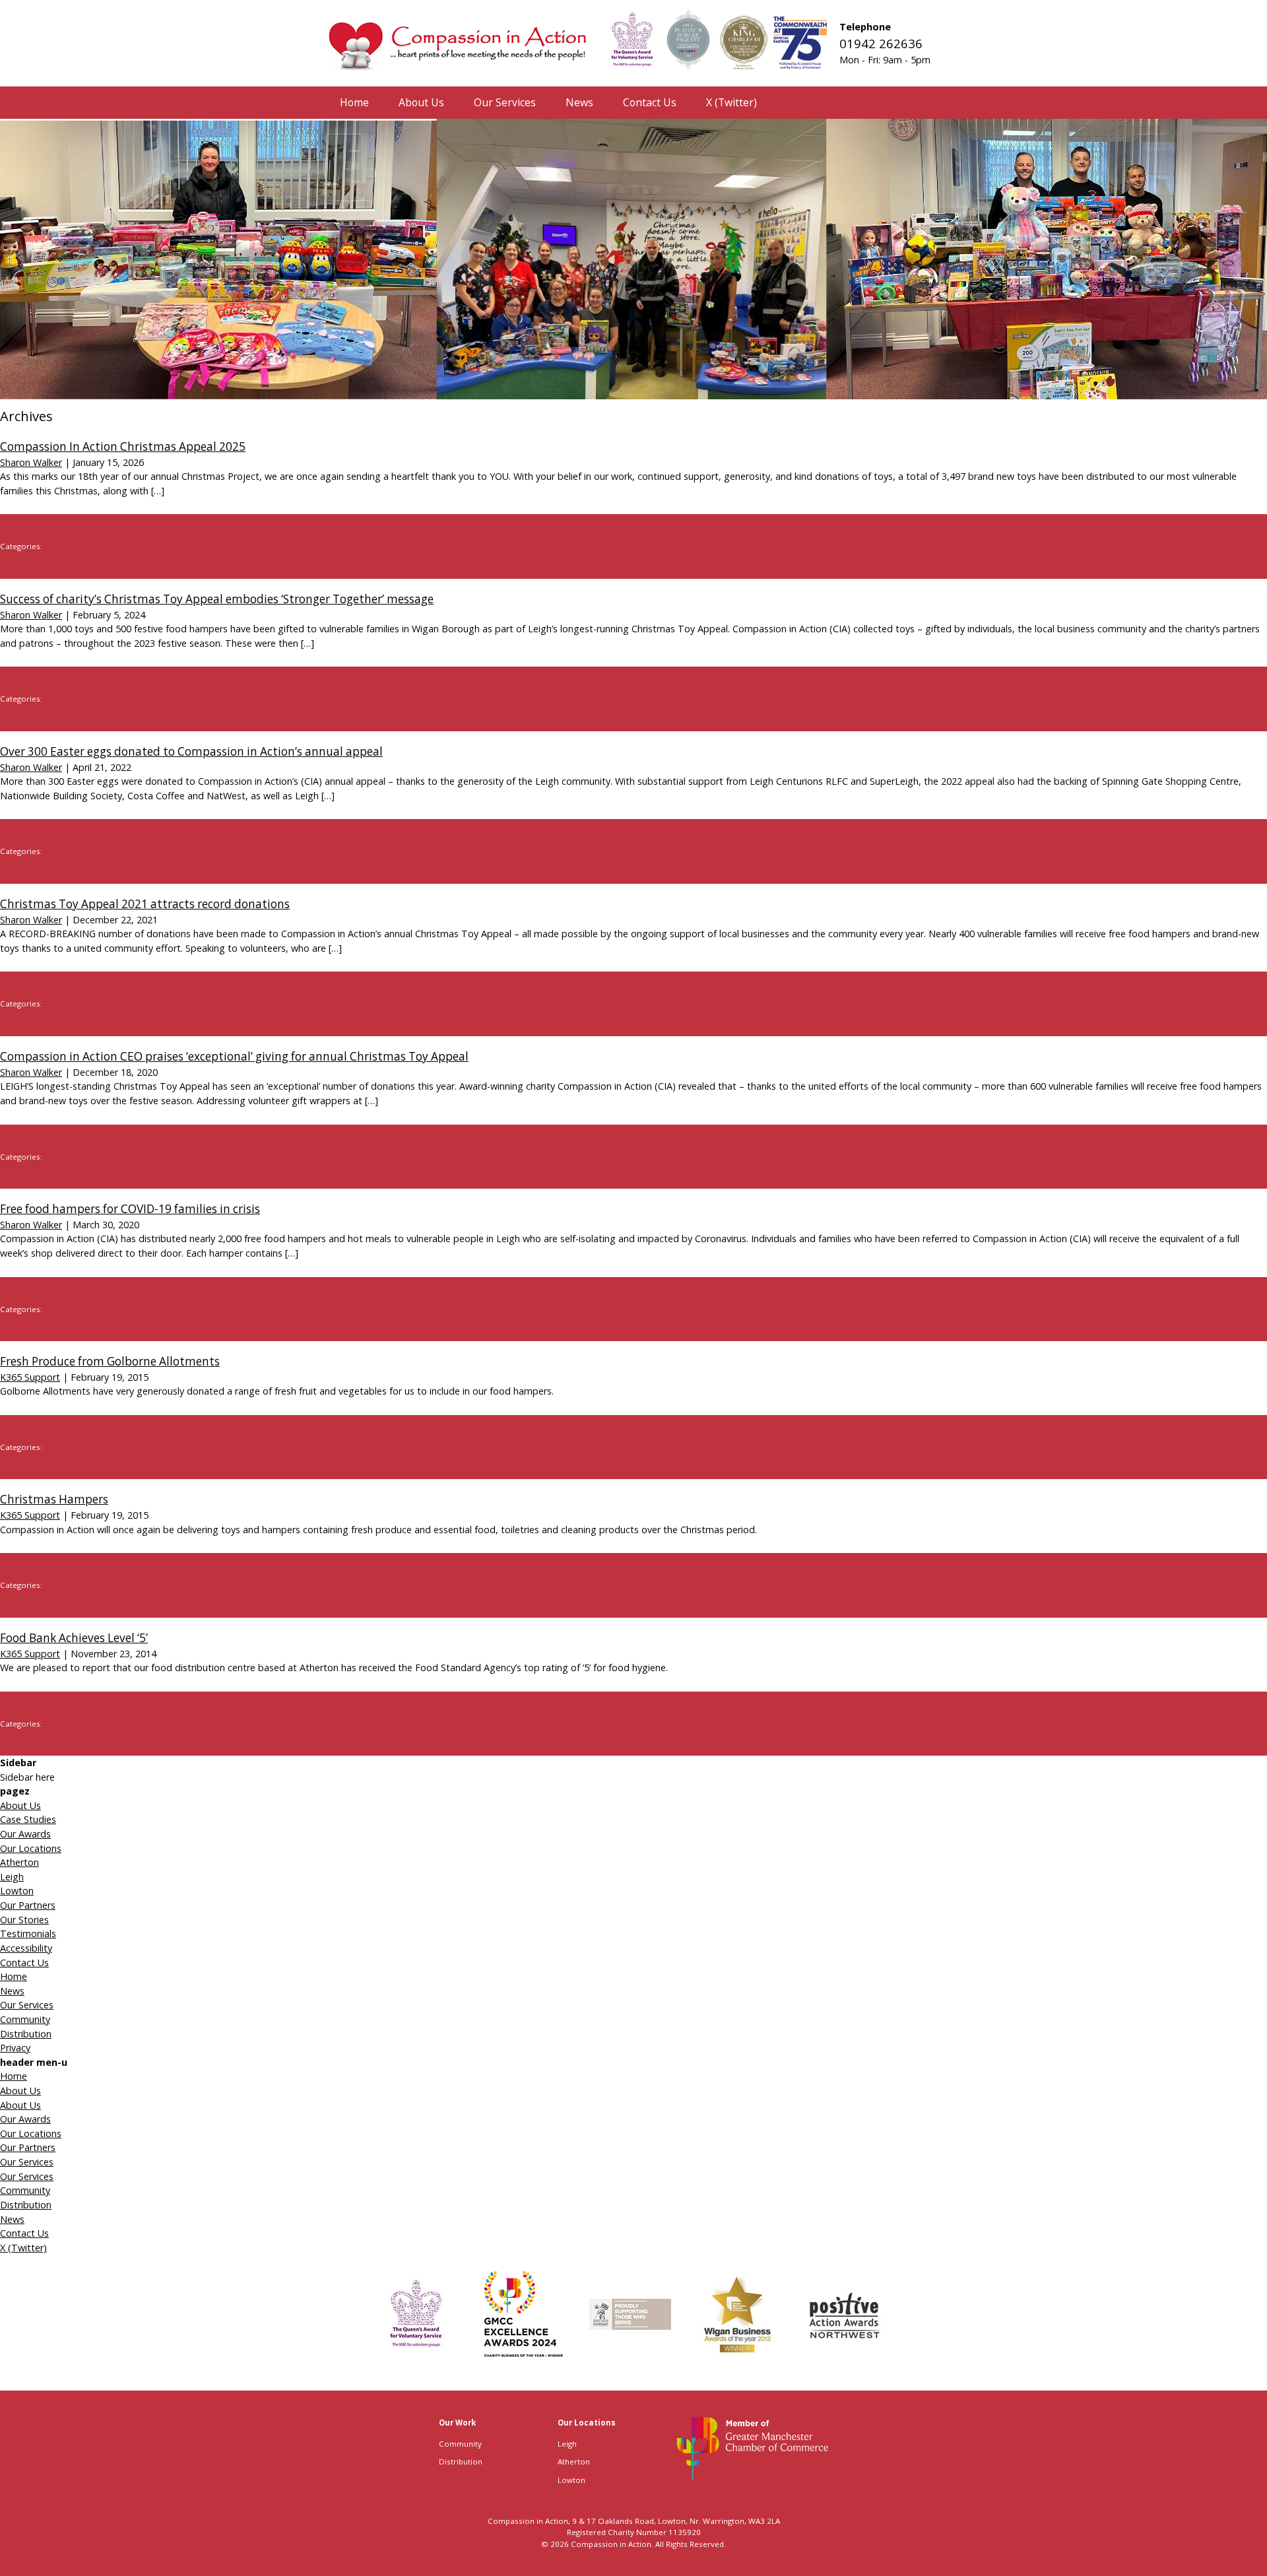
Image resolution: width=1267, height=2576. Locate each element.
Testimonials (28, 1933)
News (12, 1991)
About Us (20, 1805)
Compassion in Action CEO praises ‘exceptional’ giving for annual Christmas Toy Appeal (234, 1056)
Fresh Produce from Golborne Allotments (110, 1361)
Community (25, 2019)
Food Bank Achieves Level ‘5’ (74, 1638)
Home (14, 1976)
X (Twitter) (23, 2248)
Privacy (15, 2048)
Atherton (19, 1862)
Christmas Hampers (54, 1499)
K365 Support (30, 1377)
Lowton (17, 1891)
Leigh (12, 1877)
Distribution (26, 2034)
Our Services (27, 2005)
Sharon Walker (31, 462)
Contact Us (24, 1963)
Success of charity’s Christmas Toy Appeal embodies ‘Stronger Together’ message (217, 599)
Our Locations (31, 1848)
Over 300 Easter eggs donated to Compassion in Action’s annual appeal (191, 751)
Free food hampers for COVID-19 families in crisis (130, 1209)
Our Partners (28, 1905)
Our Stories (24, 1920)
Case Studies (28, 1819)
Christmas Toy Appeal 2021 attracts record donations (145, 904)
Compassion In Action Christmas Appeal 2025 (123, 446)
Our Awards (25, 1834)
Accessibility (26, 1948)
